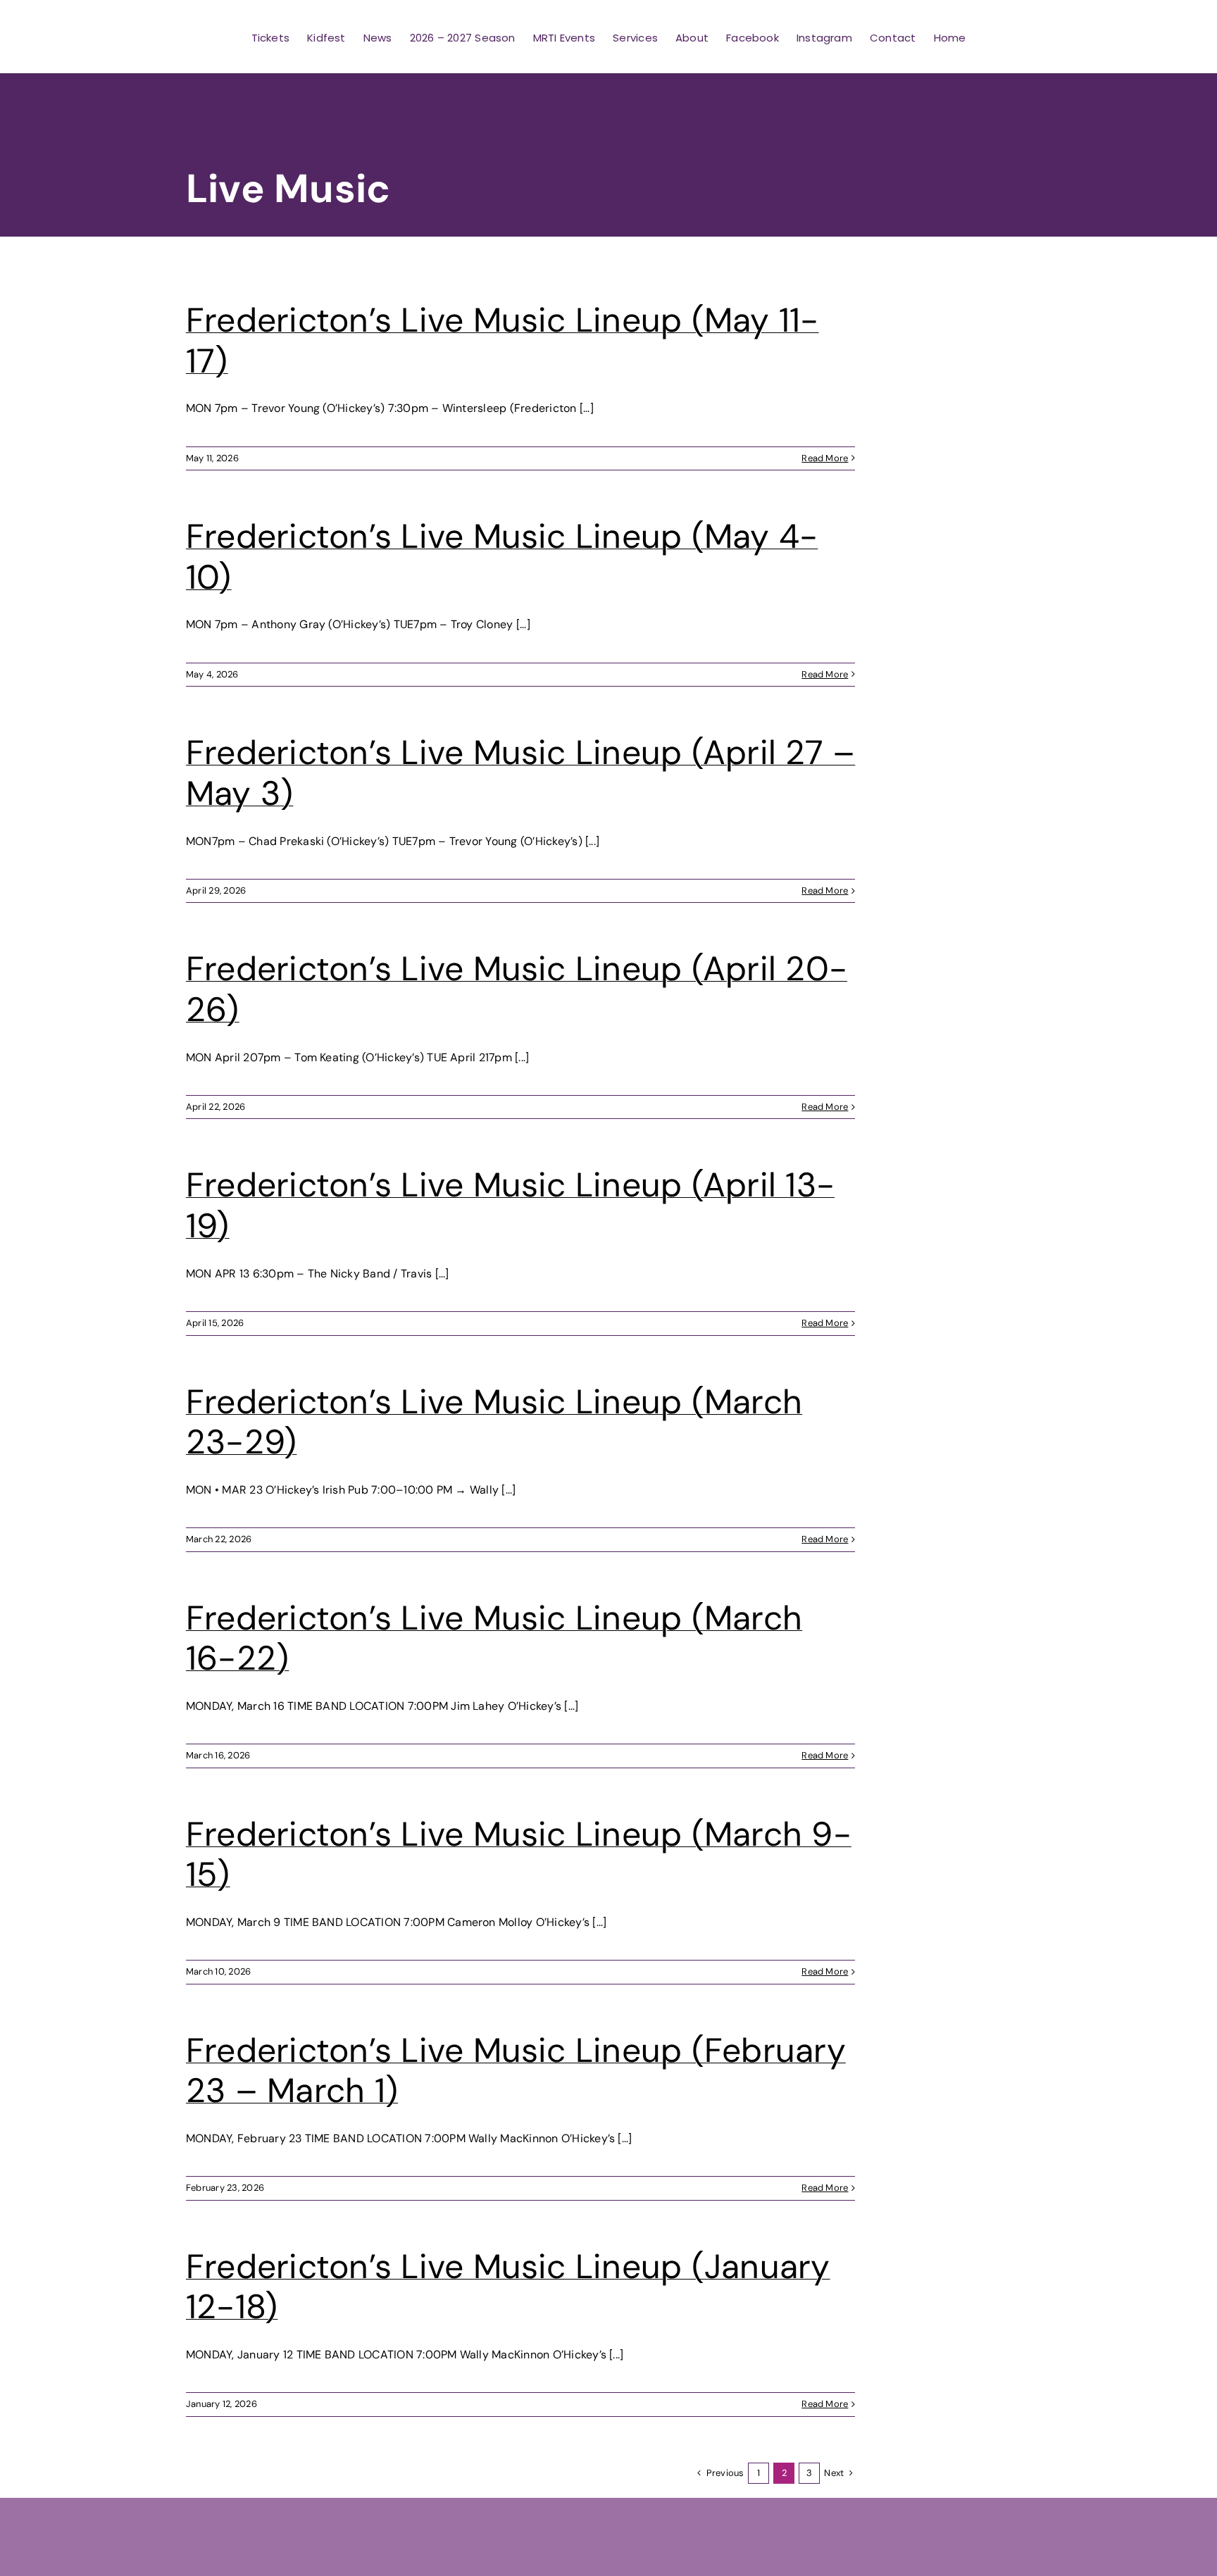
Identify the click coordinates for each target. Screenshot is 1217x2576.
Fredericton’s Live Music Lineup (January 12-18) (508, 2287)
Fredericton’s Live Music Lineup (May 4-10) (502, 557)
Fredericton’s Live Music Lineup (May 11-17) (503, 340)
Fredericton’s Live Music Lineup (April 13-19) (510, 1205)
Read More (825, 458)
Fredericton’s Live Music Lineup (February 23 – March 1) (516, 2071)
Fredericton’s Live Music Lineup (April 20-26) (517, 989)
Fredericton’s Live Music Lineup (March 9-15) (519, 1855)
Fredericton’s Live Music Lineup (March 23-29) (494, 1422)
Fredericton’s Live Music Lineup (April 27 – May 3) (520, 773)
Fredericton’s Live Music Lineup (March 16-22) (494, 1638)
